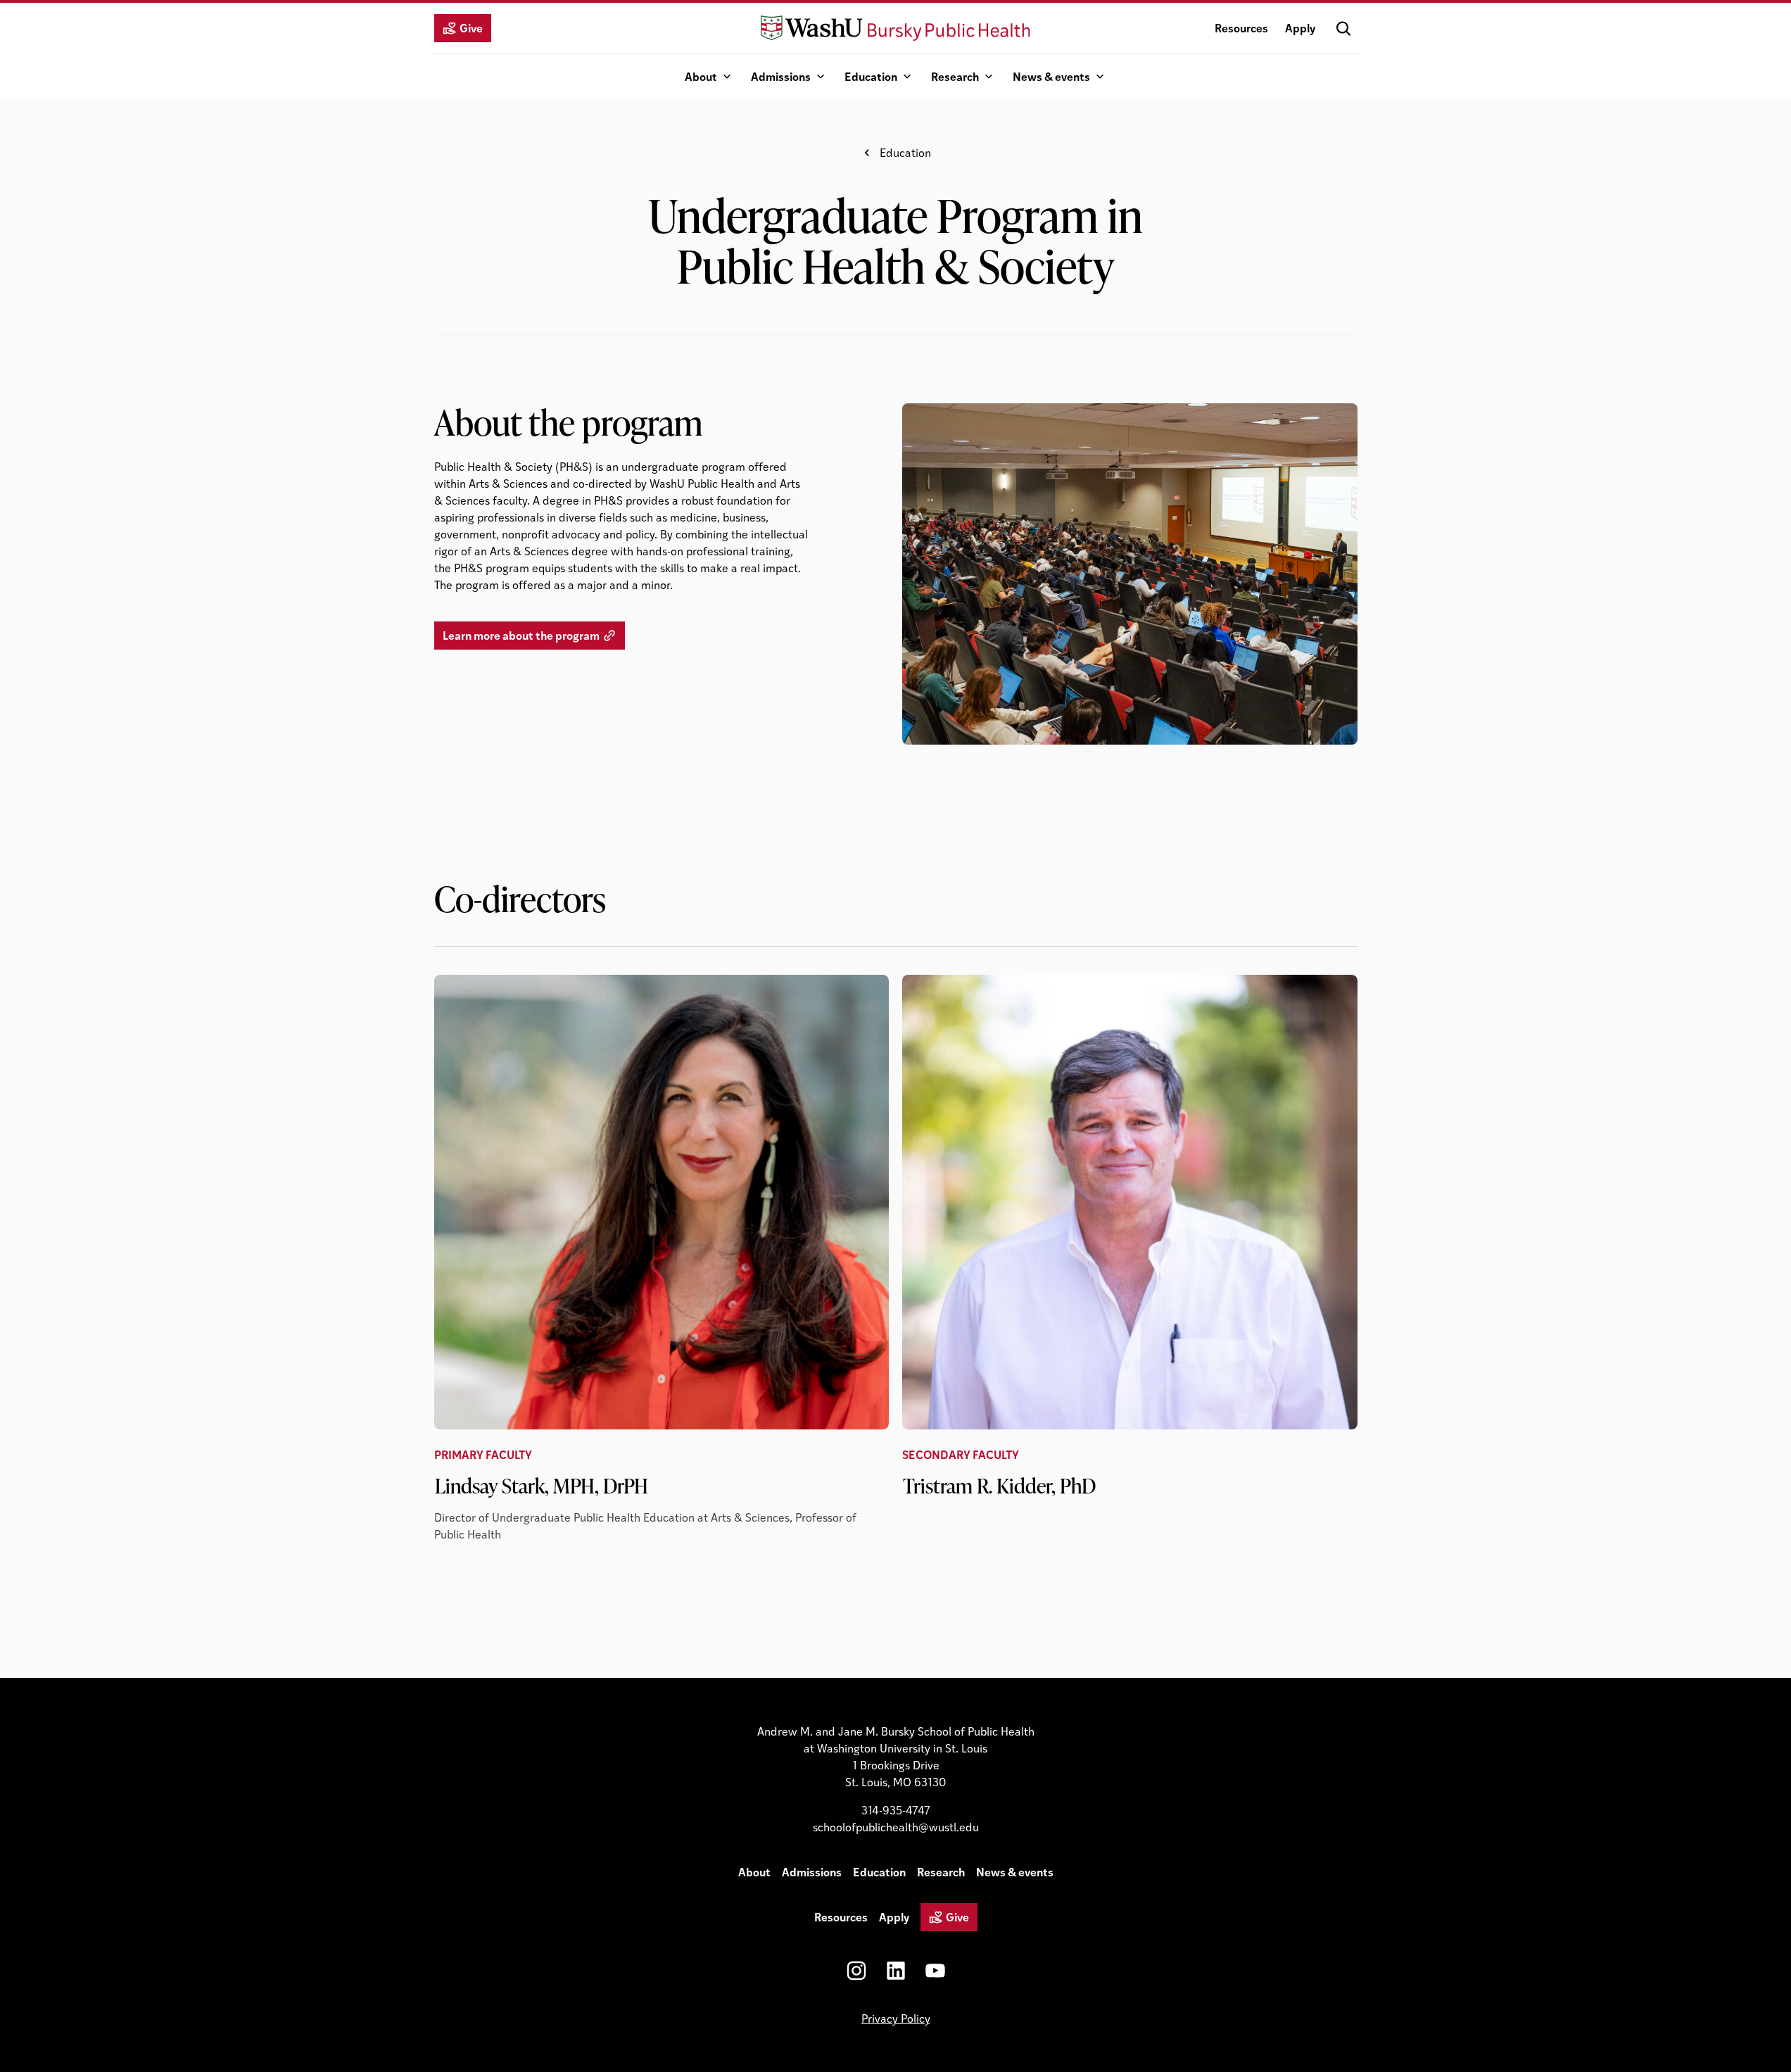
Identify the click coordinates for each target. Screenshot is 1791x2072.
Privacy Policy (896, 2018)
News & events (1051, 76)
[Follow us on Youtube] (935, 1971)
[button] (1343, 28)
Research (955, 76)
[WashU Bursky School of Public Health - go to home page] (895, 28)
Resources (1241, 28)
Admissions (781, 76)
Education (871, 76)
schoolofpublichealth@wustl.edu (896, 1827)
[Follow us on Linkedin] (896, 1971)
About (701, 76)
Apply (1300, 28)
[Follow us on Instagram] (856, 1971)
